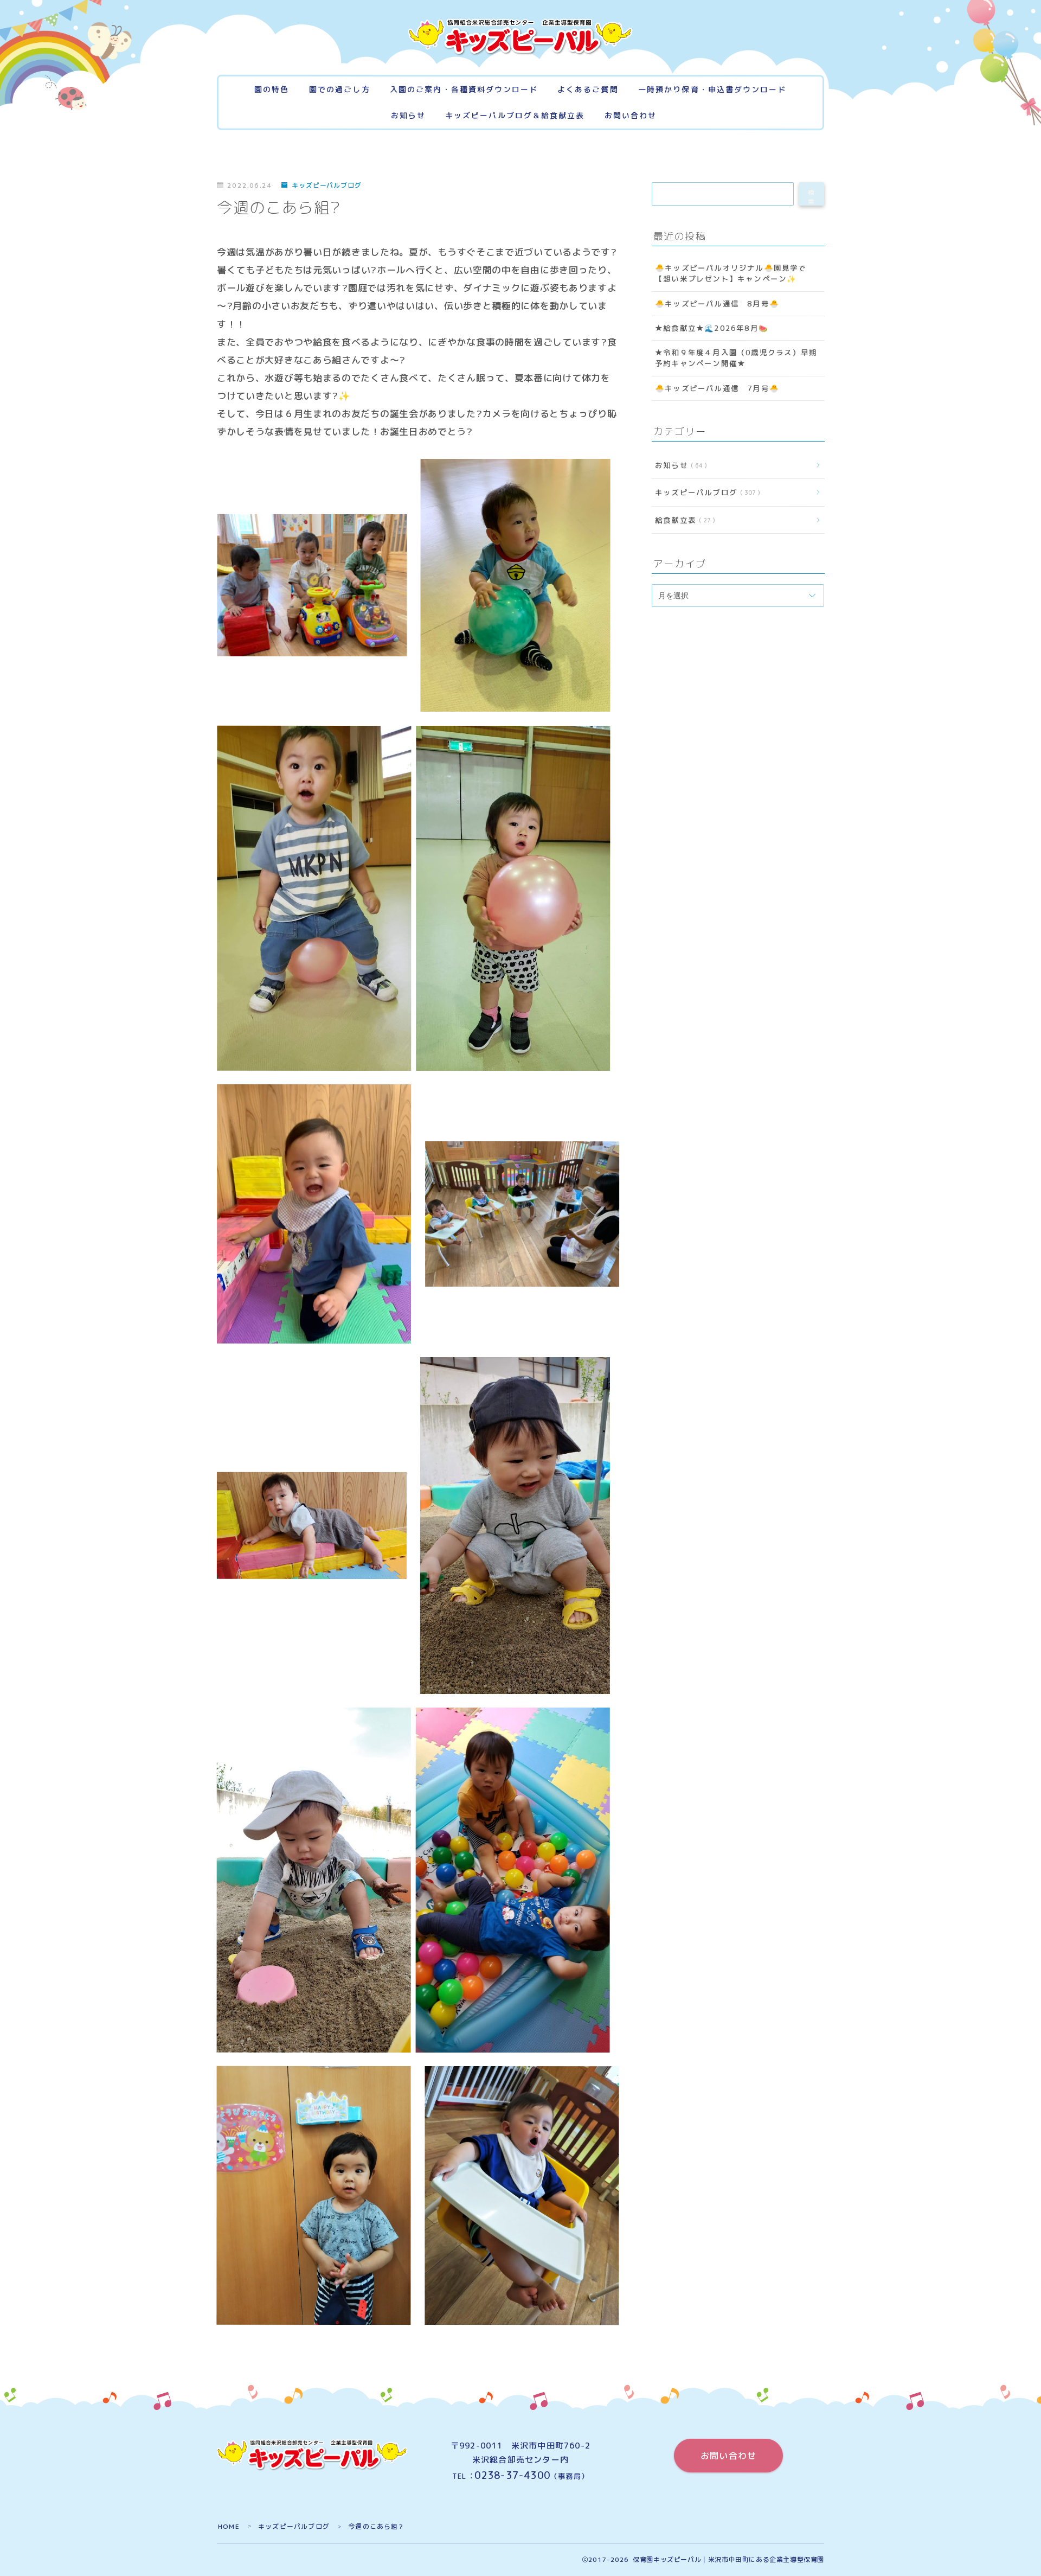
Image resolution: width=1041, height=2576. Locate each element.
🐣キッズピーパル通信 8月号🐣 (717, 303)
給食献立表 (682, 519)
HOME (229, 2526)
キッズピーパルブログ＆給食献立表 (515, 116)
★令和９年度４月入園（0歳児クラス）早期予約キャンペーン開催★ (735, 358)
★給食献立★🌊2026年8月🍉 (711, 328)
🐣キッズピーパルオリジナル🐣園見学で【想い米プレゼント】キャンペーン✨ (731, 273)
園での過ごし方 (340, 90)
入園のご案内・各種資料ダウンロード (464, 90)
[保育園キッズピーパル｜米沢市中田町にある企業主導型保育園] (520, 37)
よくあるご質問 (588, 90)
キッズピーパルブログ (327, 186)
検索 (812, 197)
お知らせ (408, 116)
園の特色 (272, 90)
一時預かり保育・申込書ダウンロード (712, 90)
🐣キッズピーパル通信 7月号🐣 (717, 388)
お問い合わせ (631, 116)
